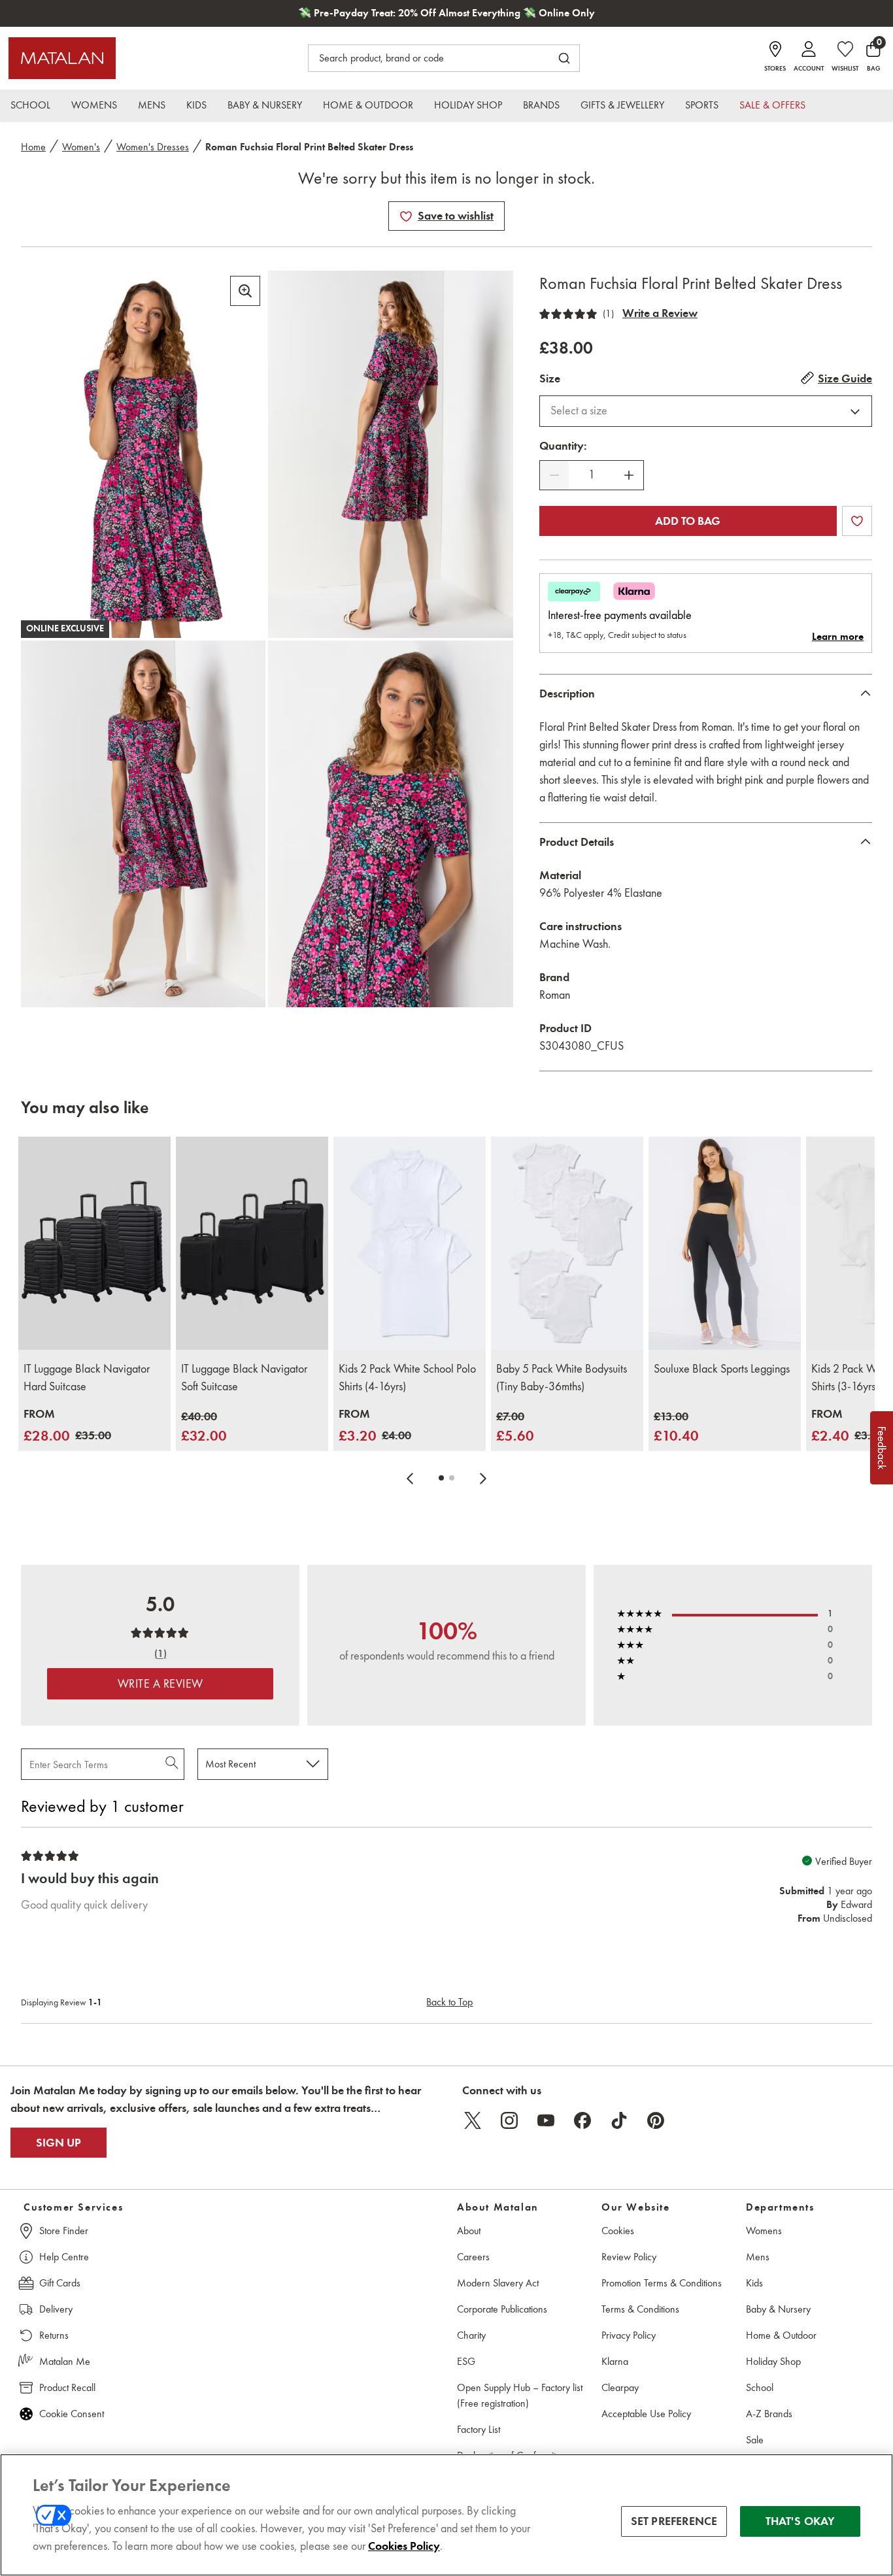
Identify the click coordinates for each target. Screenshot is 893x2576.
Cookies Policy (404, 2546)
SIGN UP (59, 2143)
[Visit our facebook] (582, 2120)
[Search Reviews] (173, 1764)
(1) (608, 314)
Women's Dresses (153, 147)
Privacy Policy (629, 2335)
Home (33, 147)
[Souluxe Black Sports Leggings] (725, 1243)
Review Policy (629, 2257)
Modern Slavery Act (498, 2283)
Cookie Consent (72, 2414)
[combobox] (706, 411)
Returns (54, 2335)
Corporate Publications (502, 2309)
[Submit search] (564, 58)
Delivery (56, 2309)
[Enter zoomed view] (245, 291)
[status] (592, 475)
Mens (758, 2257)
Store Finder (64, 2231)
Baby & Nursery (778, 2309)
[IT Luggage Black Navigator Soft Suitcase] (252, 1243)
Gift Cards (60, 2283)
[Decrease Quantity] (554, 475)
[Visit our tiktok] (619, 2120)
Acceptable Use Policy (646, 2414)
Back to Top (449, 2002)
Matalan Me (65, 2361)
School (760, 2387)
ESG (466, 2361)
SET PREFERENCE (674, 2521)
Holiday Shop (773, 2361)
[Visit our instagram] (509, 2120)
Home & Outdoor (781, 2335)
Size (550, 378)
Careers (473, 2257)
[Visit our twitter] (473, 2120)
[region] (446, 2515)
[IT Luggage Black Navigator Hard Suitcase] (94, 1243)
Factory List (479, 2429)
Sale (755, 2440)
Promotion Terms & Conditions (662, 2283)
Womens (764, 2231)
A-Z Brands (769, 2414)
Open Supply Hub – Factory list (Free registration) (520, 2395)
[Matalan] (62, 58)
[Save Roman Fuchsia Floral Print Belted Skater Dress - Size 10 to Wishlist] (406, 216)
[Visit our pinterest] (656, 2120)
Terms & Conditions (640, 2309)
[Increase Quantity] (629, 475)
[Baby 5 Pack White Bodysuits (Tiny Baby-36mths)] (567, 1243)
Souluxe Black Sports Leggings (722, 1369)
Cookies (618, 2231)
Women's (81, 147)
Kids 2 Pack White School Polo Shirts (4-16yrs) (407, 1378)
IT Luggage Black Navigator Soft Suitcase (244, 1378)
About (469, 2231)
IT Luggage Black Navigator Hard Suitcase (87, 1378)
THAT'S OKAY (800, 2521)
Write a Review (660, 313)
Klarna (615, 2361)
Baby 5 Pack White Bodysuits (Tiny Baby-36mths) (562, 1378)
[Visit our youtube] (546, 2120)
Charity (471, 2335)
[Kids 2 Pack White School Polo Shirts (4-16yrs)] (410, 1243)
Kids (754, 2283)
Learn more (838, 637)
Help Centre (64, 2257)
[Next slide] (483, 1478)
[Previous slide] (410, 1478)
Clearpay (620, 2387)
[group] (67, 1426)
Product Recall (67, 2387)
